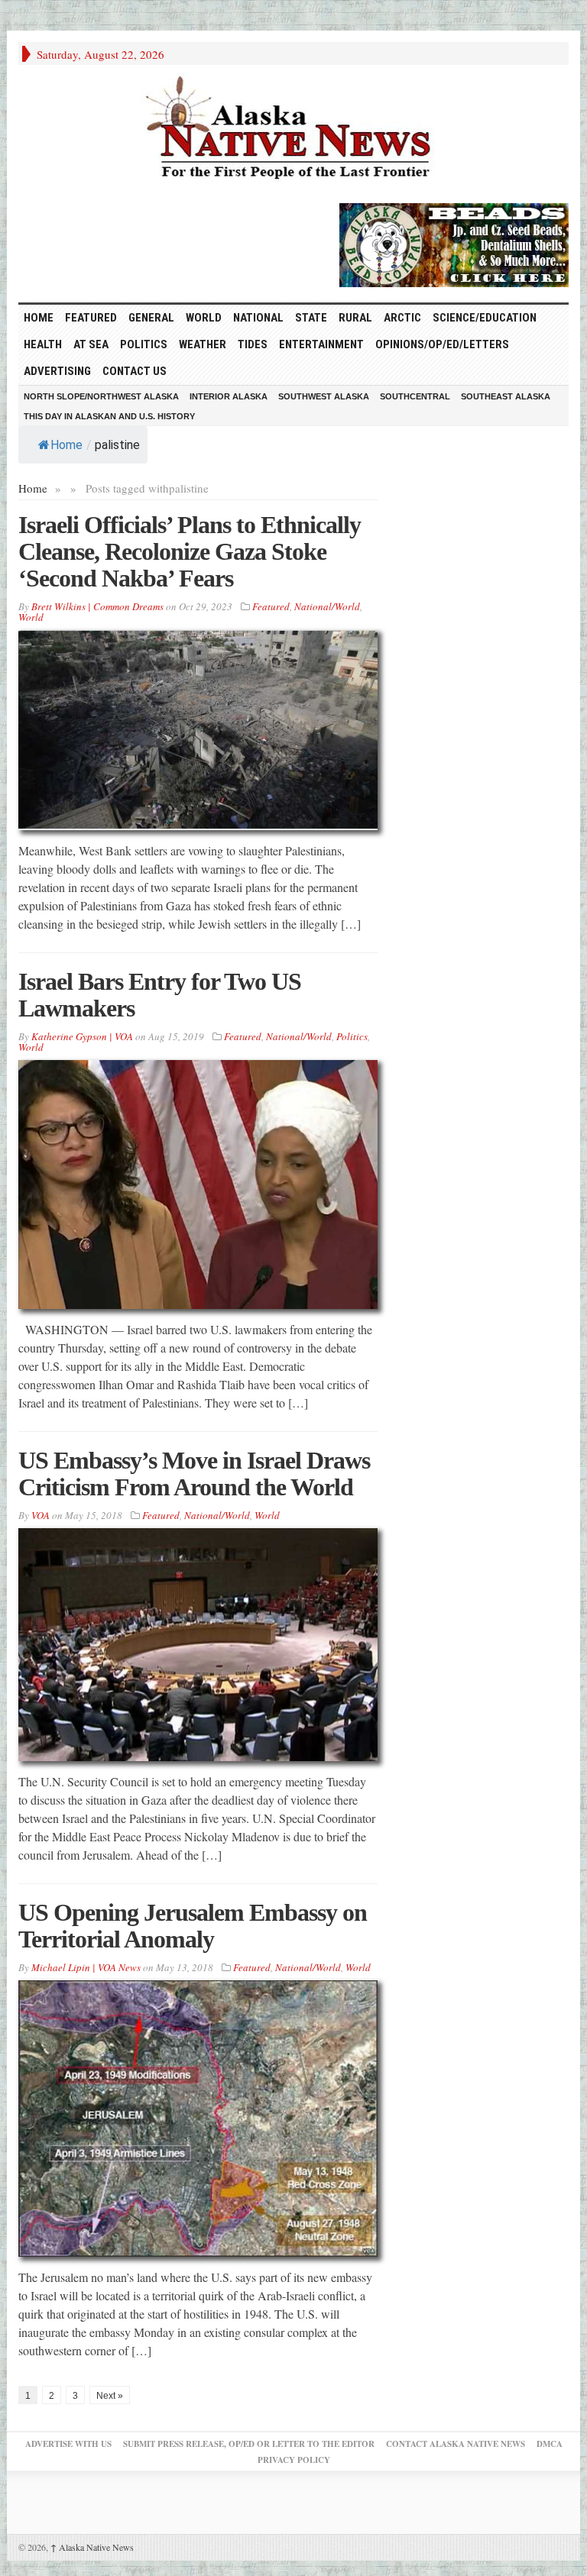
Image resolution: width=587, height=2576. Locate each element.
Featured (91, 318)
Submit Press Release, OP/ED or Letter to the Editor (249, 2444)
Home (66, 445)
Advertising (57, 371)
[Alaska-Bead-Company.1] (454, 243)
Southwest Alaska (324, 396)
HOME (39, 318)
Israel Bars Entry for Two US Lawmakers (160, 995)
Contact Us (135, 371)
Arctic (402, 318)
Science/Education (485, 318)
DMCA (550, 2444)
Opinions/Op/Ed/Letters (442, 344)
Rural (355, 318)
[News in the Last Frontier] (293, 130)
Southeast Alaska (506, 396)
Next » (110, 2396)
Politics (144, 344)
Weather (203, 344)
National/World (327, 606)
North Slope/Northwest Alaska (101, 396)
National (258, 318)
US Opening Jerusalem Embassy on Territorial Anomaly (193, 1926)
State (311, 318)
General (151, 318)
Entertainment (321, 344)
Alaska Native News (92, 2547)
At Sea (91, 344)
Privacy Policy (294, 2460)
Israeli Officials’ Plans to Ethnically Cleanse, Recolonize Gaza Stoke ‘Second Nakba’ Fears (190, 551)
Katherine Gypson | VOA (82, 1036)
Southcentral (415, 396)
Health (43, 344)
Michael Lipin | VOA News (86, 1967)
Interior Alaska (229, 396)
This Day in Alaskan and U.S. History (109, 416)
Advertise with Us (68, 2444)
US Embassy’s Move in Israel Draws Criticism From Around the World (194, 1474)
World (204, 318)
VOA (41, 1515)
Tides (253, 344)
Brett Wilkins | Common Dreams (97, 606)
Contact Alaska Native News (456, 2444)
